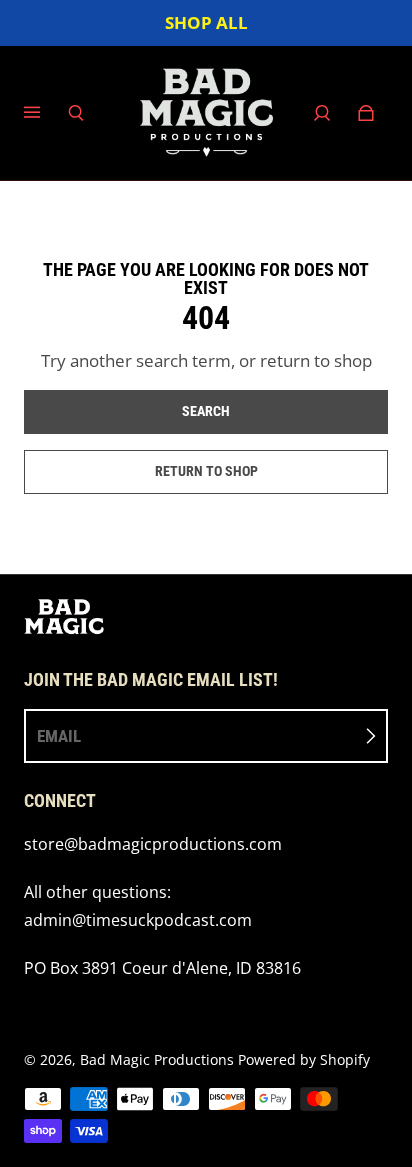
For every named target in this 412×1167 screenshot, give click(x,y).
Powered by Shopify (304, 1059)
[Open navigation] (46, 113)
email (59, 736)
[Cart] (366, 113)
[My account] (322, 113)
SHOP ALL (206, 22)
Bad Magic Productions (157, 1059)
